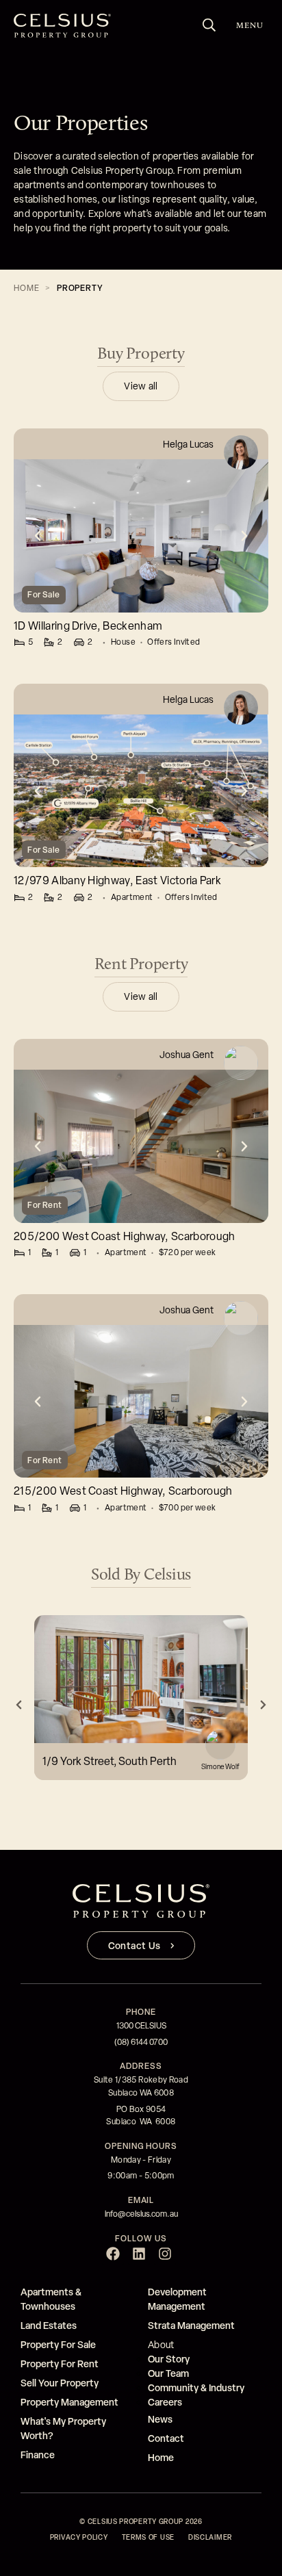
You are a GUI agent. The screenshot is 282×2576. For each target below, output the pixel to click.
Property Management (69, 2402)
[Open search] (209, 25)
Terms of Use (148, 2537)
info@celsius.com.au (141, 2214)
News (160, 2419)
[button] (38, 536)
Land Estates (49, 2325)
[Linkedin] (139, 2254)
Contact (166, 2438)
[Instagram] (165, 2254)
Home (26, 288)
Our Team (168, 2373)
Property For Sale (58, 2344)
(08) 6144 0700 (141, 2042)
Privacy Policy (79, 2537)
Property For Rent (60, 2364)
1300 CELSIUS (141, 2026)
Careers (165, 2402)
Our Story (169, 2359)
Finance (38, 2455)
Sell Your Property (60, 2383)
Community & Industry (196, 2387)
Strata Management (191, 2325)
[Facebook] (113, 2254)
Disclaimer (210, 2537)
